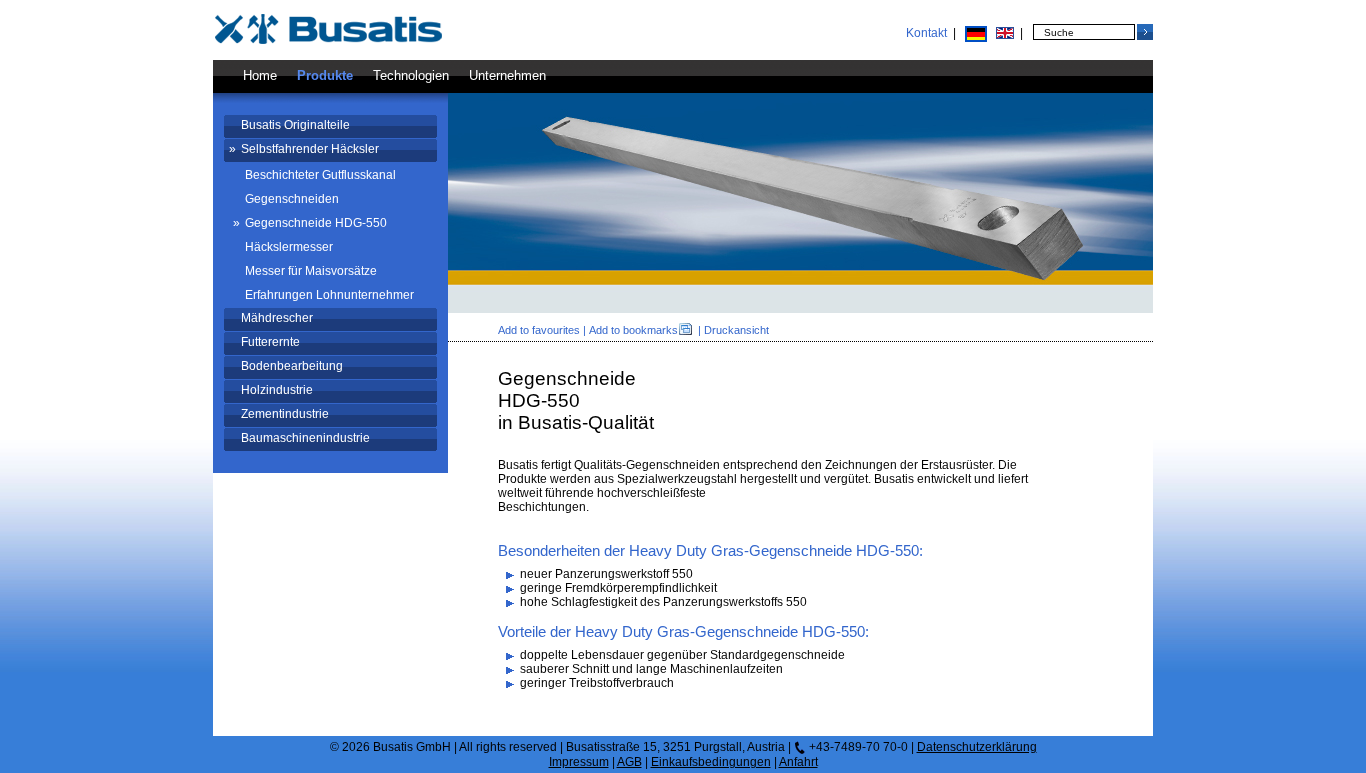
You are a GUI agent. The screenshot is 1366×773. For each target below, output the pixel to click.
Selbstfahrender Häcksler (310, 149)
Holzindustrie (277, 390)
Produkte (325, 75)
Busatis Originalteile (295, 125)
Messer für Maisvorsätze (311, 271)
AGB (629, 762)
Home (260, 75)
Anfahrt (798, 762)
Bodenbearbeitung (292, 366)
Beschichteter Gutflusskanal (320, 175)
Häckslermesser (289, 247)
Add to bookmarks (633, 330)
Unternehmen (507, 75)
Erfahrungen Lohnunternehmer (329, 295)
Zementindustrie (285, 414)
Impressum (579, 762)
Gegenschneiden (292, 199)
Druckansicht (736, 330)
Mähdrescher (277, 318)
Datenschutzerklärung (977, 747)
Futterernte (270, 342)
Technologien (411, 75)
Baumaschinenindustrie (305, 438)
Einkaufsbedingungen (711, 762)
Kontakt (926, 33)
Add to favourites (539, 330)
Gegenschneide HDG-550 (316, 223)
